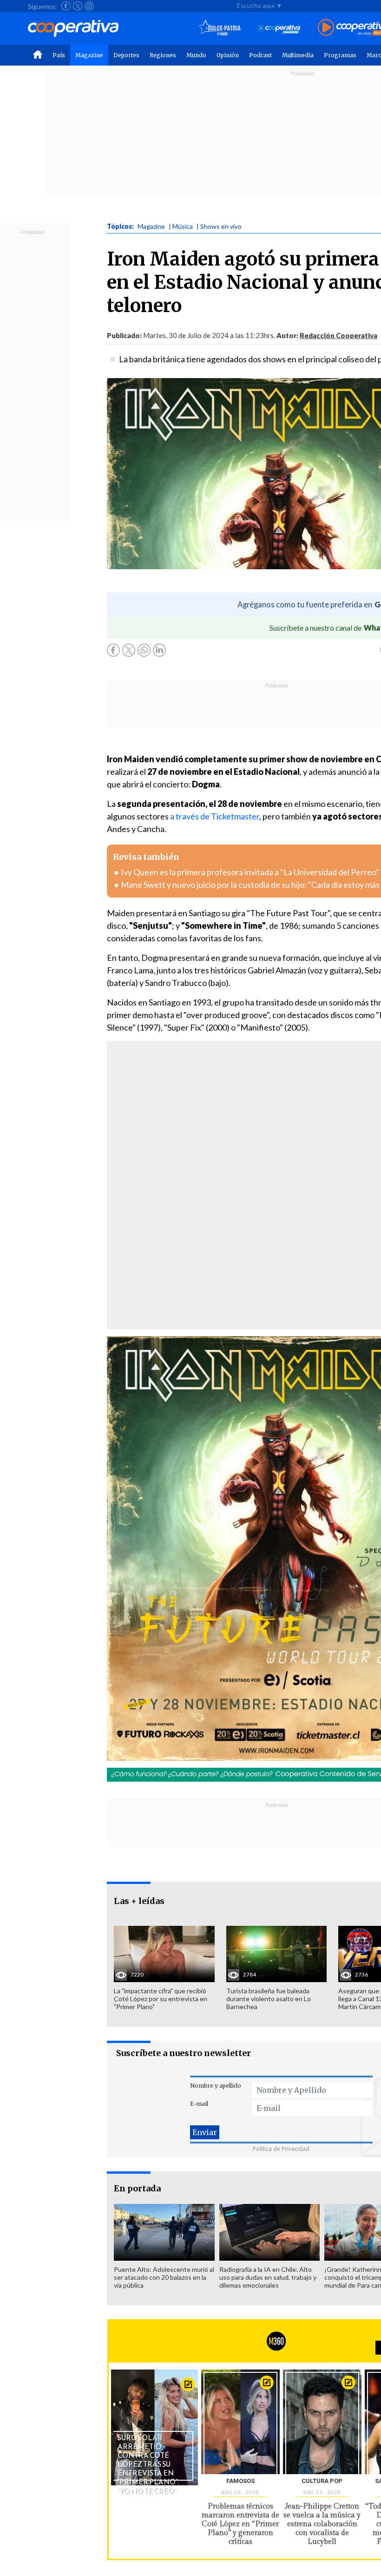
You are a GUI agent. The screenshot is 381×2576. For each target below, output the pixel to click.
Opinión (228, 55)
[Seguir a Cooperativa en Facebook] (66, 6)
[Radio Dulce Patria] (220, 28)
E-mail (199, 2104)
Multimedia (298, 55)
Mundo (196, 55)
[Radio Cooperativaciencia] (279, 28)
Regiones (163, 55)
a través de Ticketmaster (215, 816)
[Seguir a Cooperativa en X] (78, 6)
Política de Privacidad (281, 2149)
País (59, 55)
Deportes (126, 55)
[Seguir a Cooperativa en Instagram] (89, 6)
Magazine (89, 55)
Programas (340, 55)
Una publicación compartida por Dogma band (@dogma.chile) (233, 1209)
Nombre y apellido (216, 2086)
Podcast (260, 55)
